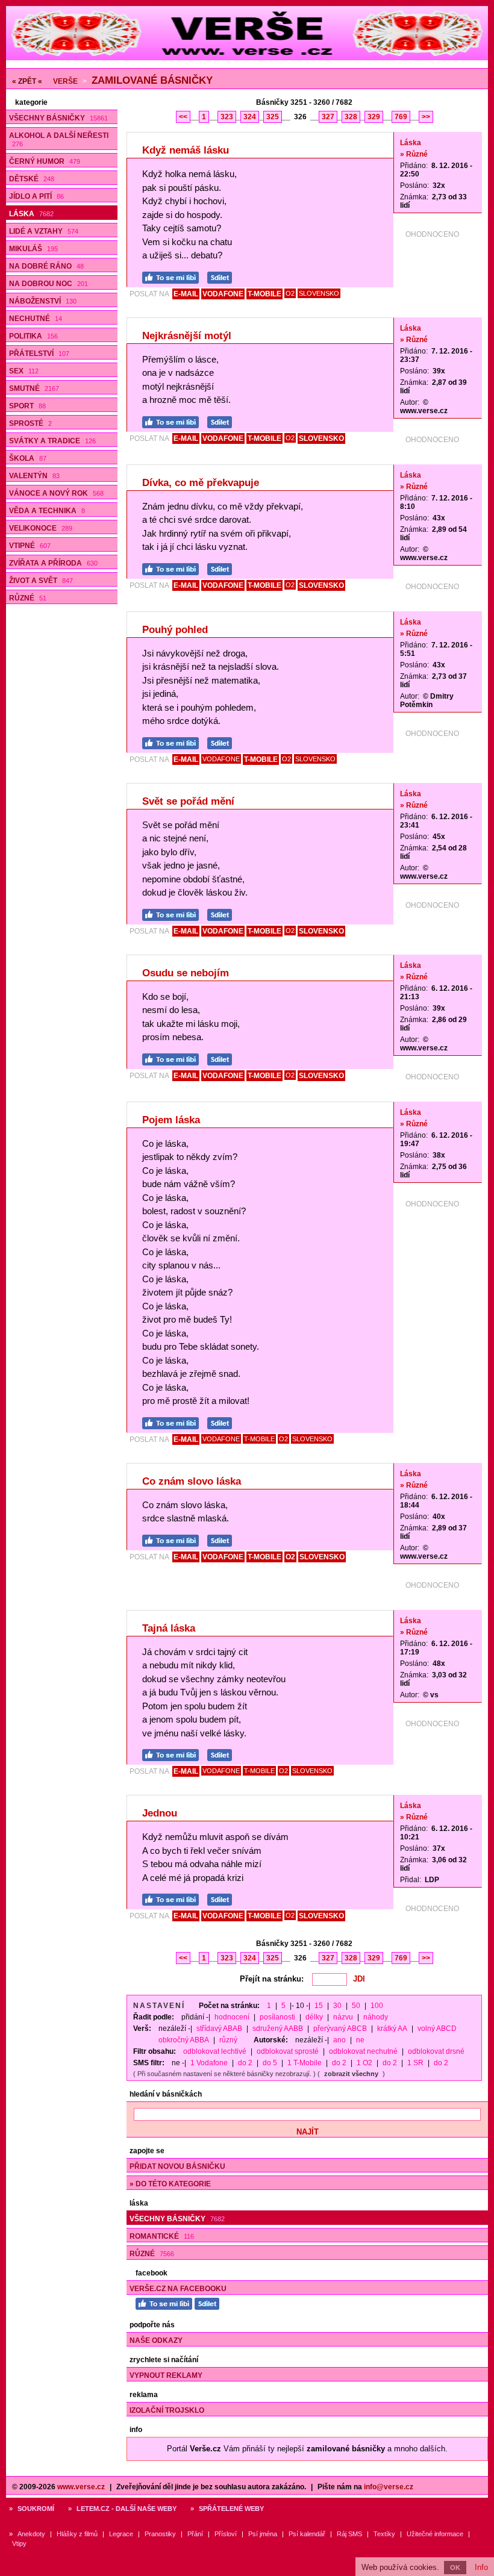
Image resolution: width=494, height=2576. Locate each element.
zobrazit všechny (351, 2074)
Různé (28, 598)
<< (183, 117)
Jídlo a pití (36, 196)
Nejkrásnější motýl (187, 336)
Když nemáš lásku (186, 150)
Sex (24, 371)
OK (455, 2568)
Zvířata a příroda (53, 563)
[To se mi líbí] (174, 276)
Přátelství (39, 354)
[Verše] (247, 58)
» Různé (414, 154)
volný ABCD (437, 2029)
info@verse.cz (389, 2487)
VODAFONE (223, 294)
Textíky (384, 2534)
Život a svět (41, 581)
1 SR (415, 2063)
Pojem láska (171, 1120)
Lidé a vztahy (44, 231)
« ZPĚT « (27, 81)
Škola (28, 458)
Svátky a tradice (52, 441)
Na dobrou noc (48, 284)
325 (273, 117)
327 (328, 117)
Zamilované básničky (152, 80)
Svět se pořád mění (188, 801)
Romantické (162, 2236)
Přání (195, 2534)
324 (250, 117)
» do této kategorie (170, 2184)
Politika (33, 336)
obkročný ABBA (184, 2040)
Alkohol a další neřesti (59, 139)
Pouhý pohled (175, 630)
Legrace (121, 2534)
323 (227, 117)
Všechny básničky (58, 118)
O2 (290, 293)
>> (426, 117)
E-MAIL (186, 294)
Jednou (160, 1813)
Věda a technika (47, 511)
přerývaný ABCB (340, 2029)
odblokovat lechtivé (215, 2051)
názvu (343, 2017)
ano (339, 2040)
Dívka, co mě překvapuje (201, 483)
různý (228, 2040)
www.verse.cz (81, 2487)
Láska (31, 214)
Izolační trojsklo (167, 2410)
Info (481, 2567)
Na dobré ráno (46, 266)
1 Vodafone (209, 2063)
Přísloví (226, 2534)
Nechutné (36, 319)
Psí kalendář (307, 2534)
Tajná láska (169, 1628)
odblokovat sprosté (288, 2051)
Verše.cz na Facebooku (178, 2289)
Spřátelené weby (231, 2509)
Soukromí (36, 2509)
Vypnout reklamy (166, 2375)
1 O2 (364, 2063)
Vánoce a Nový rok (56, 493)
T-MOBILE (264, 294)
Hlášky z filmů (77, 2534)
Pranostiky (160, 2534)
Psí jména (263, 2534)
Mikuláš (33, 249)
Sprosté (30, 423)
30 (337, 2006)
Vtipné (30, 546)
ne (360, 2040)
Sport (27, 406)
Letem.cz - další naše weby (127, 2509)
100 (377, 2006)
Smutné (34, 388)
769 (401, 117)
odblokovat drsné (436, 2051)
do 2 (245, 2063)
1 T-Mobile (305, 2063)
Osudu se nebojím (186, 973)
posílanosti (277, 2017)
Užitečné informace (435, 2534)
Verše (65, 81)
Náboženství (43, 301)
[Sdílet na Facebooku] (223, 276)
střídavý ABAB (219, 2029)
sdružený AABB (278, 2029)
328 (351, 117)
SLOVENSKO (319, 293)
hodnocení (232, 2017)
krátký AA (392, 2029)
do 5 (270, 2063)
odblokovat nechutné (363, 2051)
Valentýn (34, 476)
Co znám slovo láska (192, 1481)
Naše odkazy (156, 2341)
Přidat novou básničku (177, 2166)
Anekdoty (31, 2534)
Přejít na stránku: (272, 1979)
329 (374, 117)
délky (314, 2017)
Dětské (32, 179)
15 (319, 2006)
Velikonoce (41, 528)
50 (356, 2006)
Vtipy (19, 2543)
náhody (376, 2017)
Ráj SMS (349, 2534)
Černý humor (45, 161)
